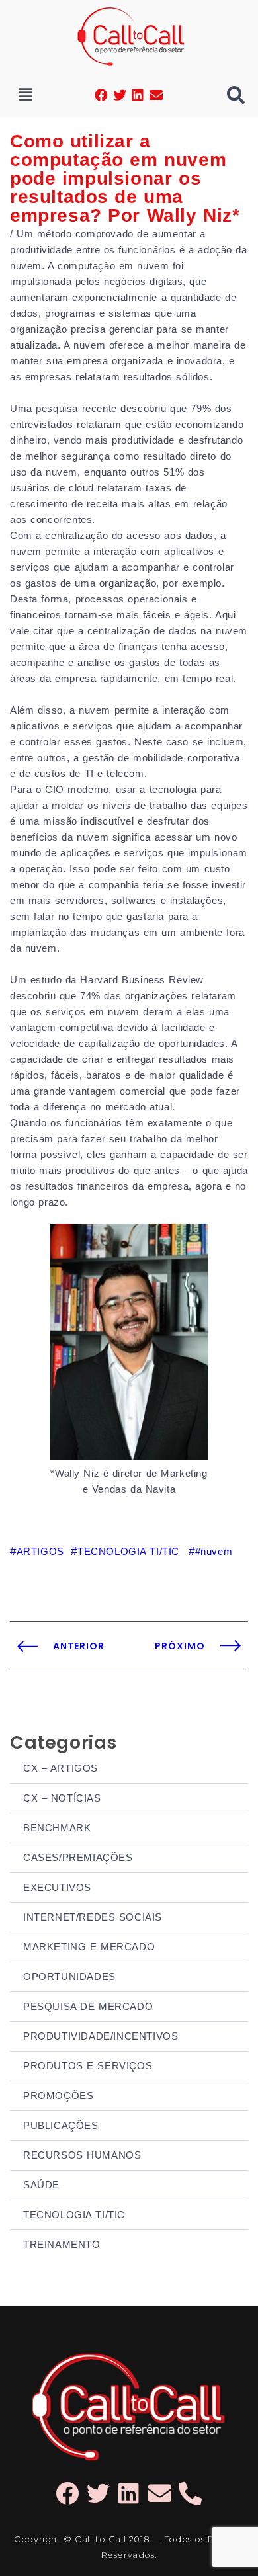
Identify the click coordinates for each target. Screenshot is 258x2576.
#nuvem (214, 1551)
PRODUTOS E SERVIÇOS (88, 2066)
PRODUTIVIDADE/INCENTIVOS (101, 2036)
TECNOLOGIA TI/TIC (74, 2215)
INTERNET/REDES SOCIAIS (93, 1917)
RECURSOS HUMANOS (82, 2155)
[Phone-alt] (191, 2493)
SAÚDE (41, 2185)
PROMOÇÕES (58, 2096)
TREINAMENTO (62, 2244)
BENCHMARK (57, 1828)
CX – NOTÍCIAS (62, 1798)
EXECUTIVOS (57, 1887)
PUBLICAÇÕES (61, 2125)
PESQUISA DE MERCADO (88, 2006)
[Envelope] (156, 95)
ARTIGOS (40, 1551)
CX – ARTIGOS (61, 1768)
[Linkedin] (138, 95)
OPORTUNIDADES (69, 1976)
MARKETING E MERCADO (89, 1947)
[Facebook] (102, 95)
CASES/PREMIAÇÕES (78, 1857)
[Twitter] (120, 95)
